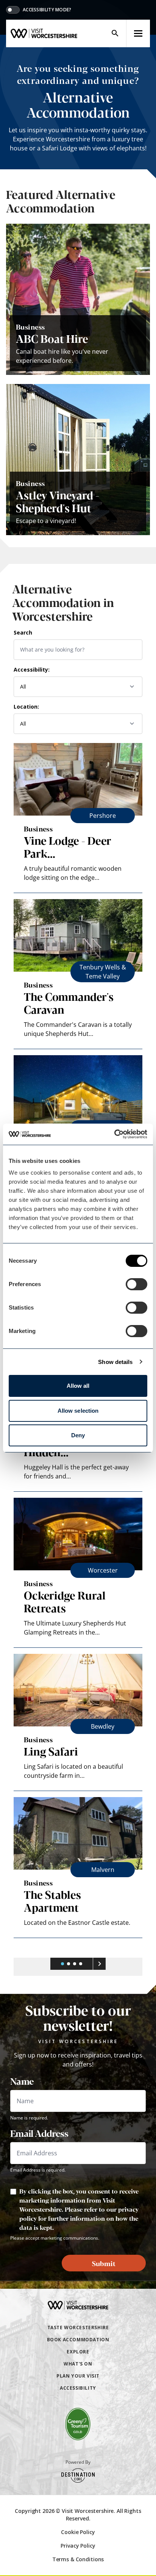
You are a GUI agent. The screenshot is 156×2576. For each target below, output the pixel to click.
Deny (78, 1435)
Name (22, 2081)
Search (23, 632)
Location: (26, 707)
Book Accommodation (78, 2340)
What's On (78, 2364)
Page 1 (62, 1964)
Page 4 (81, 1964)
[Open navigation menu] (138, 33)
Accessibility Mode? (47, 10)
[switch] (136, 1284)
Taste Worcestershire (78, 2328)
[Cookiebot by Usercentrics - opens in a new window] (114, 1134)
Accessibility (78, 2388)
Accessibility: (32, 670)
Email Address (39, 2133)
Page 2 (69, 1964)
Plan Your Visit (78, 2376)
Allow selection (78, 1411)
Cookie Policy (78, 2532)
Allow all (78, 1386)
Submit (104, 2263)
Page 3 (75, 1964)
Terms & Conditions (78, 2559)
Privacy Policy (78, 2546)
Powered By (78, 2462)
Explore (78, 2352)
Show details (115, 1362)
